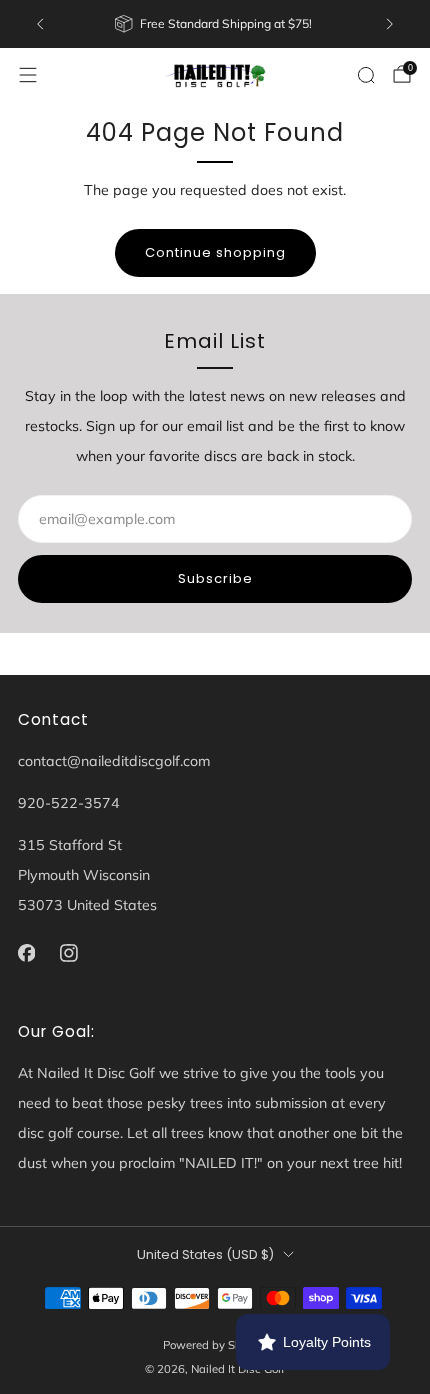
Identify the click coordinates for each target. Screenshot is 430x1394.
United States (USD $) (205, 1254)
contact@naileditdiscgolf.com (114, 761)
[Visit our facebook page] (26, 953)
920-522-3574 (69, 803)
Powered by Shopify (215, 1345)
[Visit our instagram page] (69, 953)
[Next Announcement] (390, 24)
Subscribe (215, 578)
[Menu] (28, 75)
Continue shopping (215, 252)
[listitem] (215, 24)
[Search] (366, 75)
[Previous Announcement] (40, 24)
